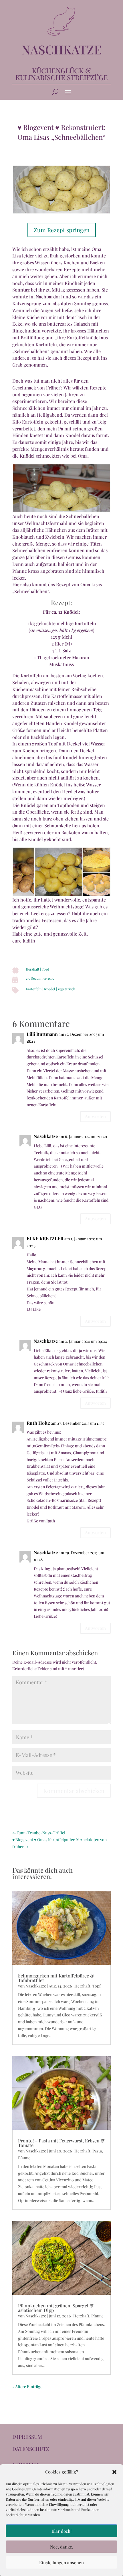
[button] (114, 2472)
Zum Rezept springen (62, 230)
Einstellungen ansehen (61, 2563)
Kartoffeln (34, 989)
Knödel (50, 989)
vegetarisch (67, 989)
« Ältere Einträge (27, 2387)
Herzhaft (32, 969)
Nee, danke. (62, 2547)
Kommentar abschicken (74, 1791)
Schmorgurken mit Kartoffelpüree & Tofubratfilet (56, 1978)
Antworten (95, 1116)
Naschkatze (46, 1136)
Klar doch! (61, 2531)
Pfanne (24, 2158)
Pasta (97, 2151)
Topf (45, 969)
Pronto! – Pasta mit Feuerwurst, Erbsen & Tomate (61, 2143)
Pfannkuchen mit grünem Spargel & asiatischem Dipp (56, 2308)
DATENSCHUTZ (31, 2449)
